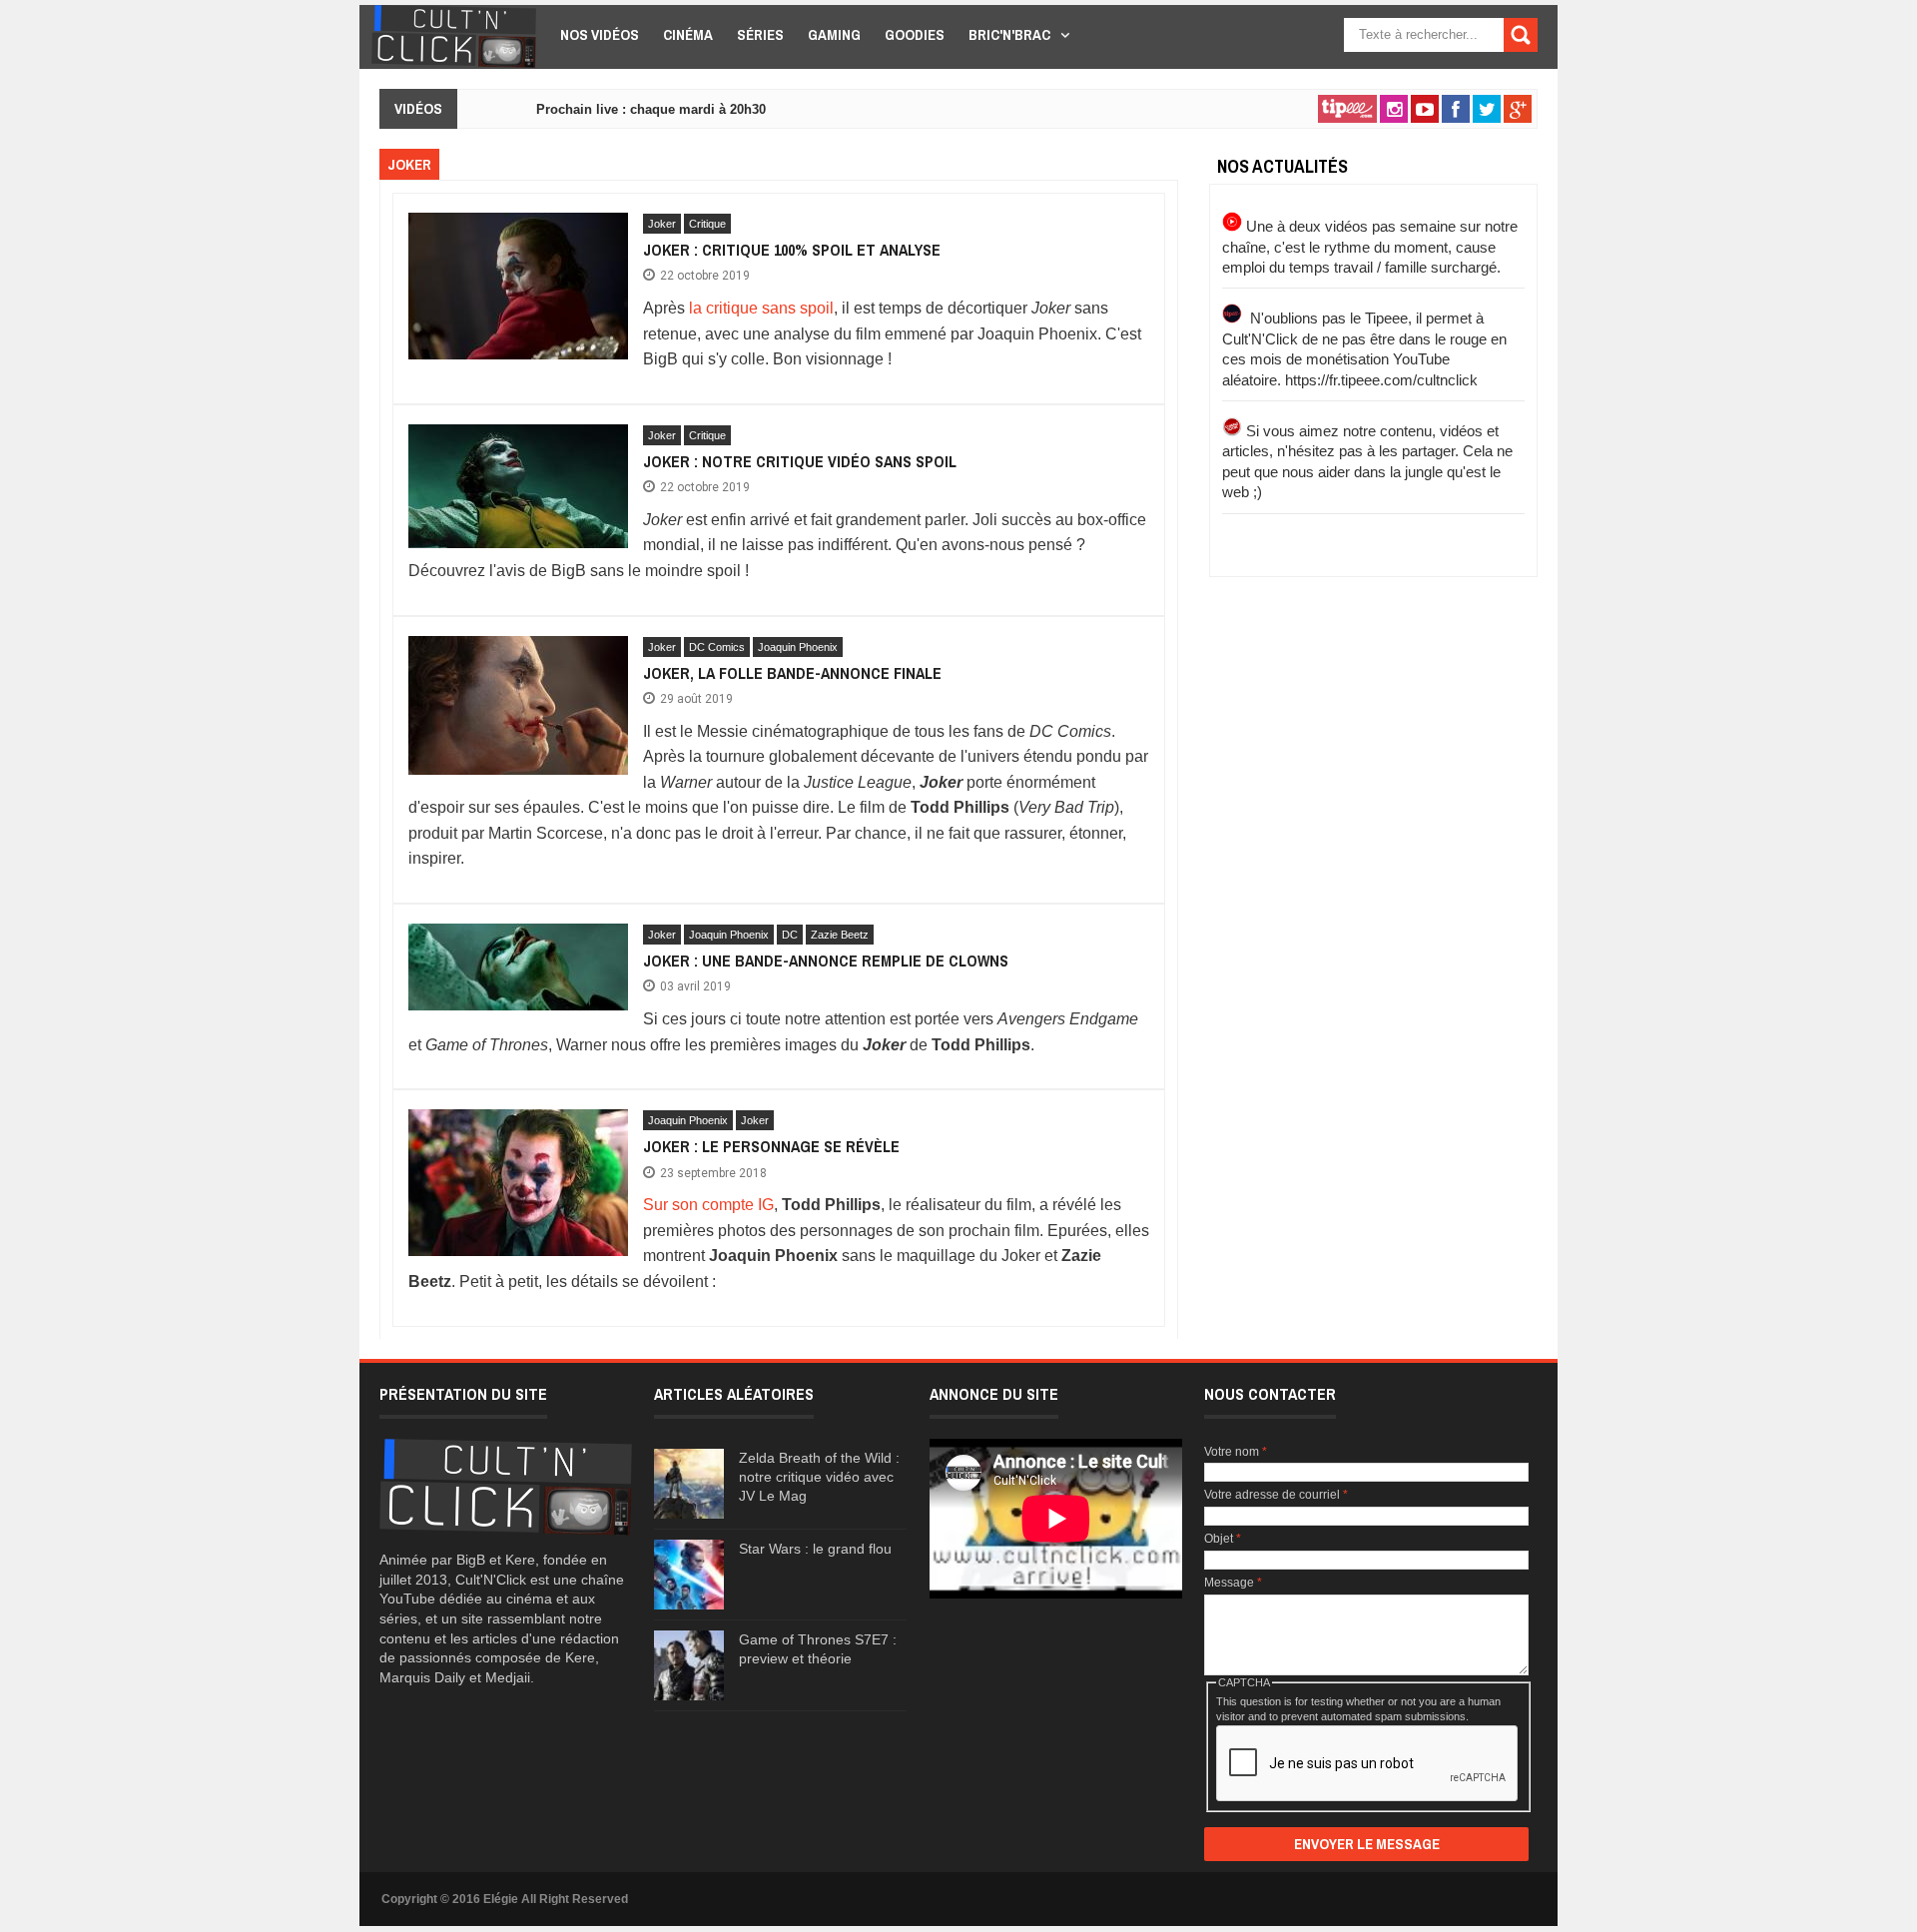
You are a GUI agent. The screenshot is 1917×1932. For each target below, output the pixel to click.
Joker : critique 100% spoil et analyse (792, 250)
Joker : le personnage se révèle (771, 1146)
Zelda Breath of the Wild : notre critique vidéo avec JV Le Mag (819, 1477)
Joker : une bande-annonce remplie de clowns (826, 961)
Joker (662, 224)
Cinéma (688, 34)
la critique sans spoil (761, 308)
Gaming (834, 34)
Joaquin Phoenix (798, 647)
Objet (1223, 1539)
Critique (707, 224)
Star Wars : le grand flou (815, 1549)
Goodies (915, 34)
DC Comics (717, 647)
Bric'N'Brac (1009, 34)
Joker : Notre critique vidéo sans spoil (800, 461)
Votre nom (1236, 1452)
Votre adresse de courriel (1276, 1495)
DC (790, 935)
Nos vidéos (600, 34)
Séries (760, 34)
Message (1233, 1583)
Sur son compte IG (708, 1205)
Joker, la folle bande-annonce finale (792, 673)
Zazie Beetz (840, 935)
